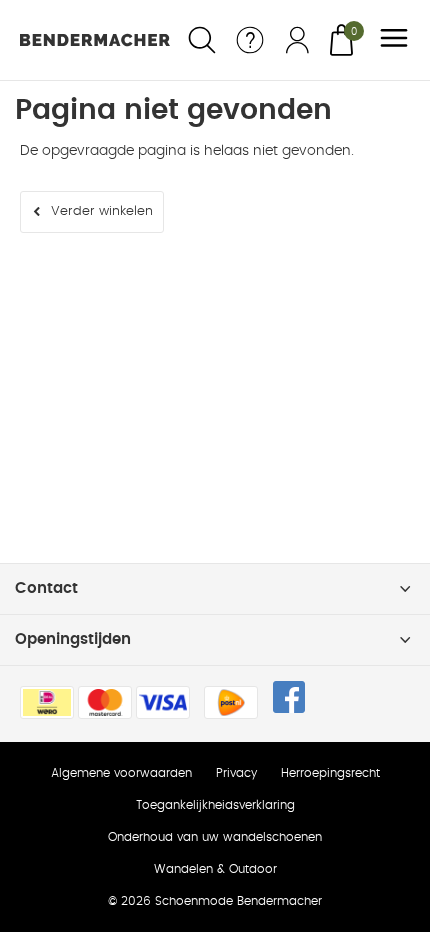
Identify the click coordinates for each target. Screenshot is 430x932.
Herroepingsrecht (330, 773)
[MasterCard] (105, 702)
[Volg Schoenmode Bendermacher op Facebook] (289, 697)
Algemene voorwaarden (121, 773)
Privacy (236, 773)
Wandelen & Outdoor (215, 869)
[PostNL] (231, 702)
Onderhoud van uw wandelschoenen (215, 837)
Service (250, 40)
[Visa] (163, 702)
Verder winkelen (102, 211)
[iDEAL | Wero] (47, 702)
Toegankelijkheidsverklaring (215, 805)
